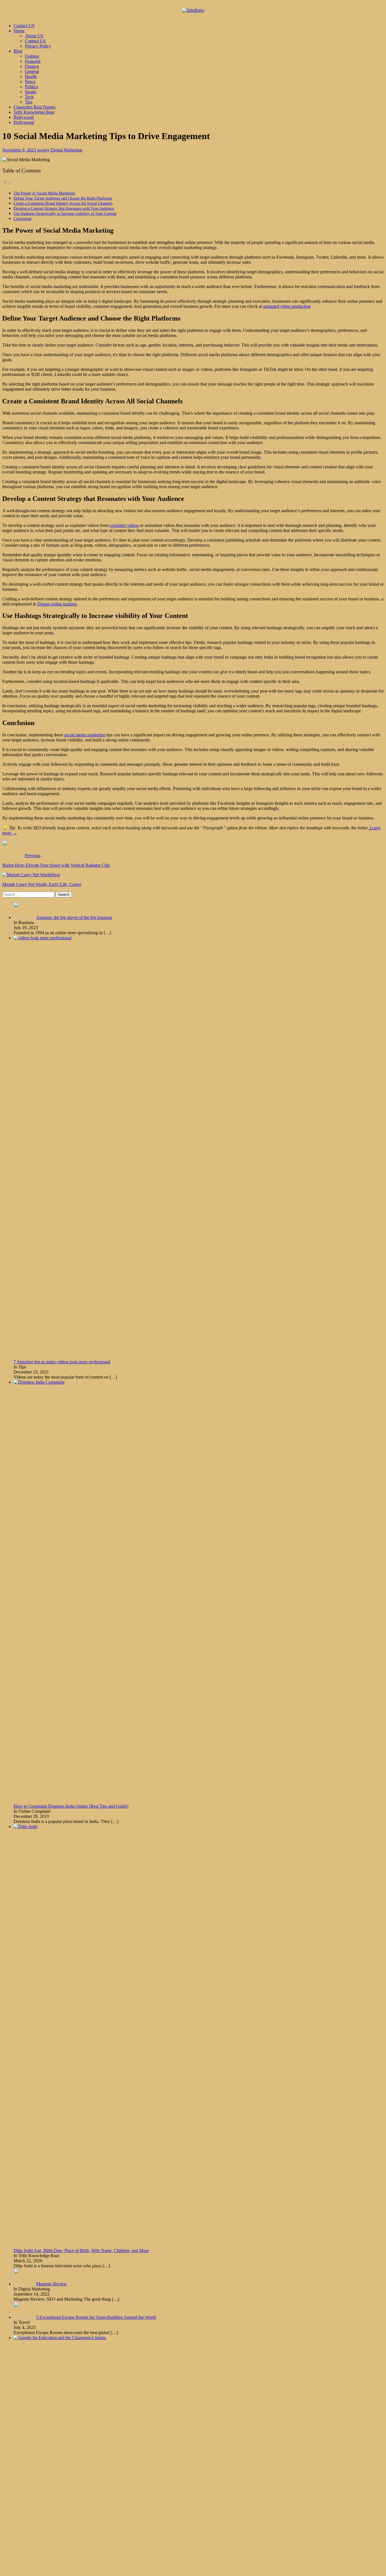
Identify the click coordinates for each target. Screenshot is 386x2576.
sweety (43, 150)
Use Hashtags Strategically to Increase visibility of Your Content (65, 213)
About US (34, 36)
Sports (31, 92)
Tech (29, 97)
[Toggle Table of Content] (6, 183)
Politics (31, 87)
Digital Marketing (66, 150)
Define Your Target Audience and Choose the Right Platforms (63, 198)
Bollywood (24, 117)
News (30, 82)
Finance (32, 66)
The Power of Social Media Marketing (44, 193)
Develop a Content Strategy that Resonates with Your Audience (64, 208)
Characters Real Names (34, 107)
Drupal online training (57, 604)
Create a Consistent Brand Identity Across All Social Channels (63, 203)
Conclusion (22, 219)
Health (31, 76)
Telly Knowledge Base (34, 112)
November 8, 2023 (19, 150)
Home (19, 31)
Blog (18, 51)
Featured (33, 61)
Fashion (32, 56)
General (32, 71)
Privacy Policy (38, 46)
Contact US (24, 26)
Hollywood (24, 122)
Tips (29, 102)
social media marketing (85, 735)
